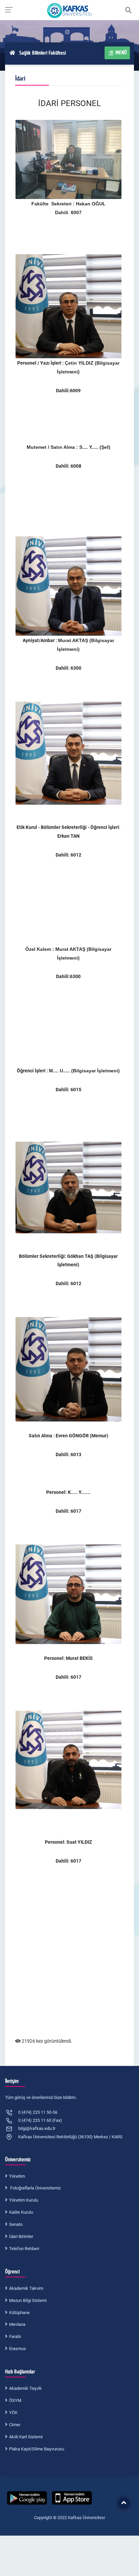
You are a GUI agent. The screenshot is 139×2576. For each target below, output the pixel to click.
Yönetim (17, 2176)
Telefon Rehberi (24, 2249)
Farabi (15, 2336)
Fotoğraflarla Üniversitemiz (35, 2188)
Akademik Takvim (26, 2288)
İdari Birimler (21, 2236)
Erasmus (18, 2349)
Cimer (15, 2425)
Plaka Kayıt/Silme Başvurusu (37, 2449)
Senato (16, 2224)
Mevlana (17, 2324)
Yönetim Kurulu (24, 2200)
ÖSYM (15, 2400)
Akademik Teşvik (25, 2388)
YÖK (13, 2413)
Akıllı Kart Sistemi (26, 2437)
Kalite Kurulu (21, 2212)
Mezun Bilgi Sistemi (28, 2300)
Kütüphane (19, 2313)
